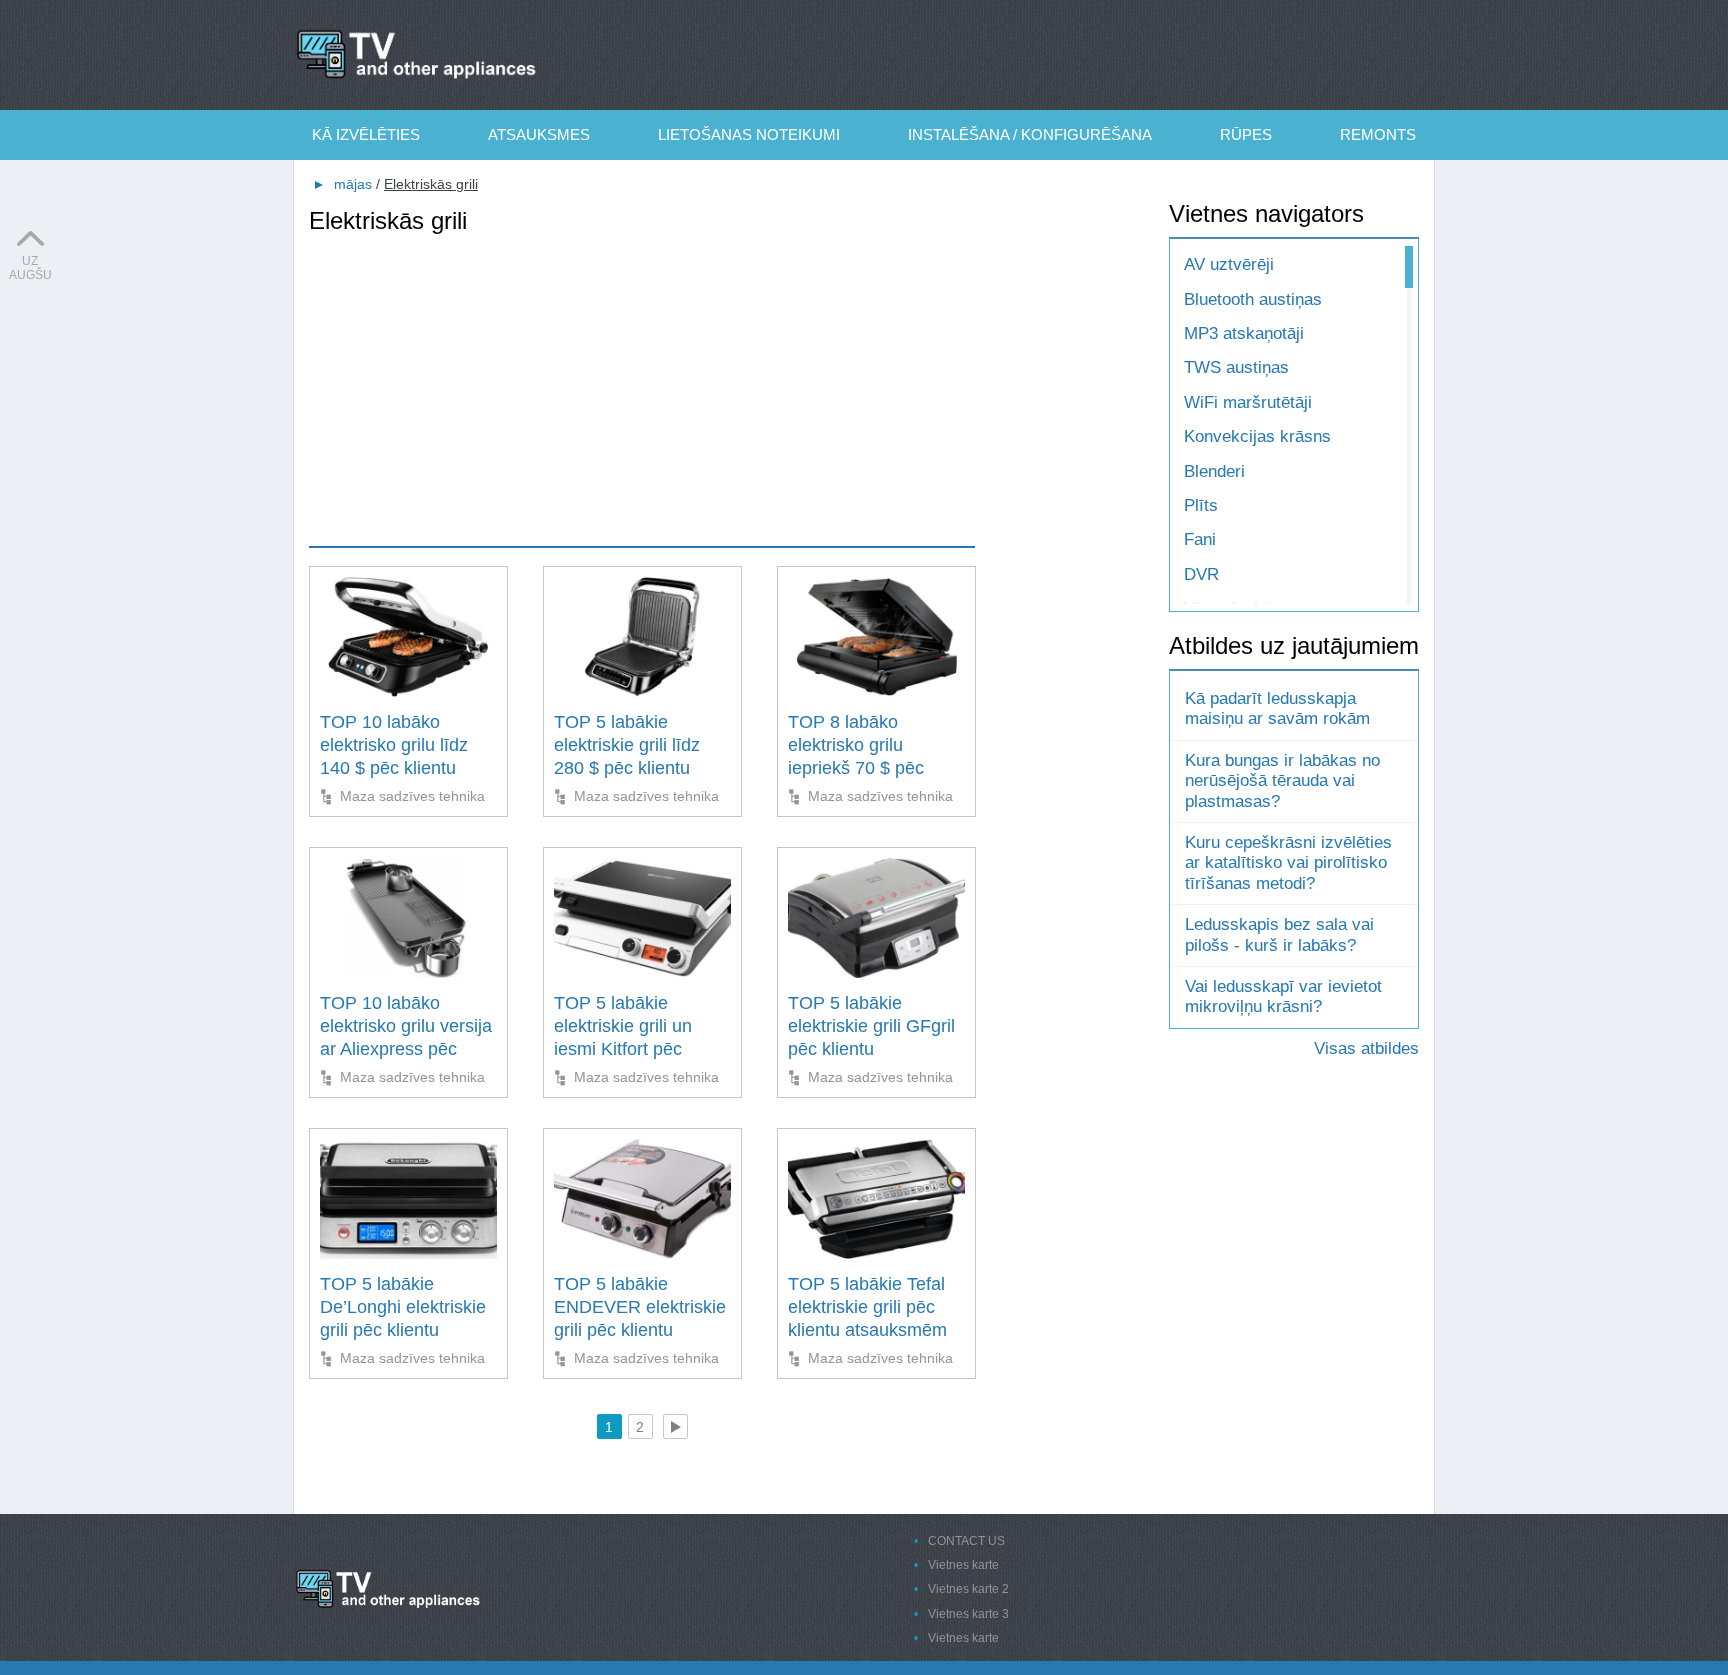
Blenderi (1214, 471)
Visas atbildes (1366, 1048)
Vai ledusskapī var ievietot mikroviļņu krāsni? (1283, 996)
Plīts (1201, 505)
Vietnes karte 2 (968, 1589)
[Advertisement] (642, 376)
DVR (1201, 574)
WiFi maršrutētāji (1248, 402)
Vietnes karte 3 (968, 1614)
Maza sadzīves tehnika (412, 796)
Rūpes (1246, 134)
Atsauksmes (539, 134)
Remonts (1378, 134)
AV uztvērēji (1229, 264)
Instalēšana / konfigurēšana (1030, 134)
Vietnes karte (963, 1565)
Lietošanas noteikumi (749, 134)
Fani (1200, 539)
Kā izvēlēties (366, 134)
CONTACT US (966, 1541)
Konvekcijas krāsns (1257, 436)
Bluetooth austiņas (1253, 299)
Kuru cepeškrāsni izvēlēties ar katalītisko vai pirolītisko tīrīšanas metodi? (1288, 863)
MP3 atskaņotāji (1244, 333)
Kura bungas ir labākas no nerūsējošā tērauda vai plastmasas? (1282, 781)
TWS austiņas (1236, 367)
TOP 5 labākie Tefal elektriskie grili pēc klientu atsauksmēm (867, 1307)
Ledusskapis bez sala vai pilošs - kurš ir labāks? (1279, 934)
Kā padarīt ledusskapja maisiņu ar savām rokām (1277, 708)
